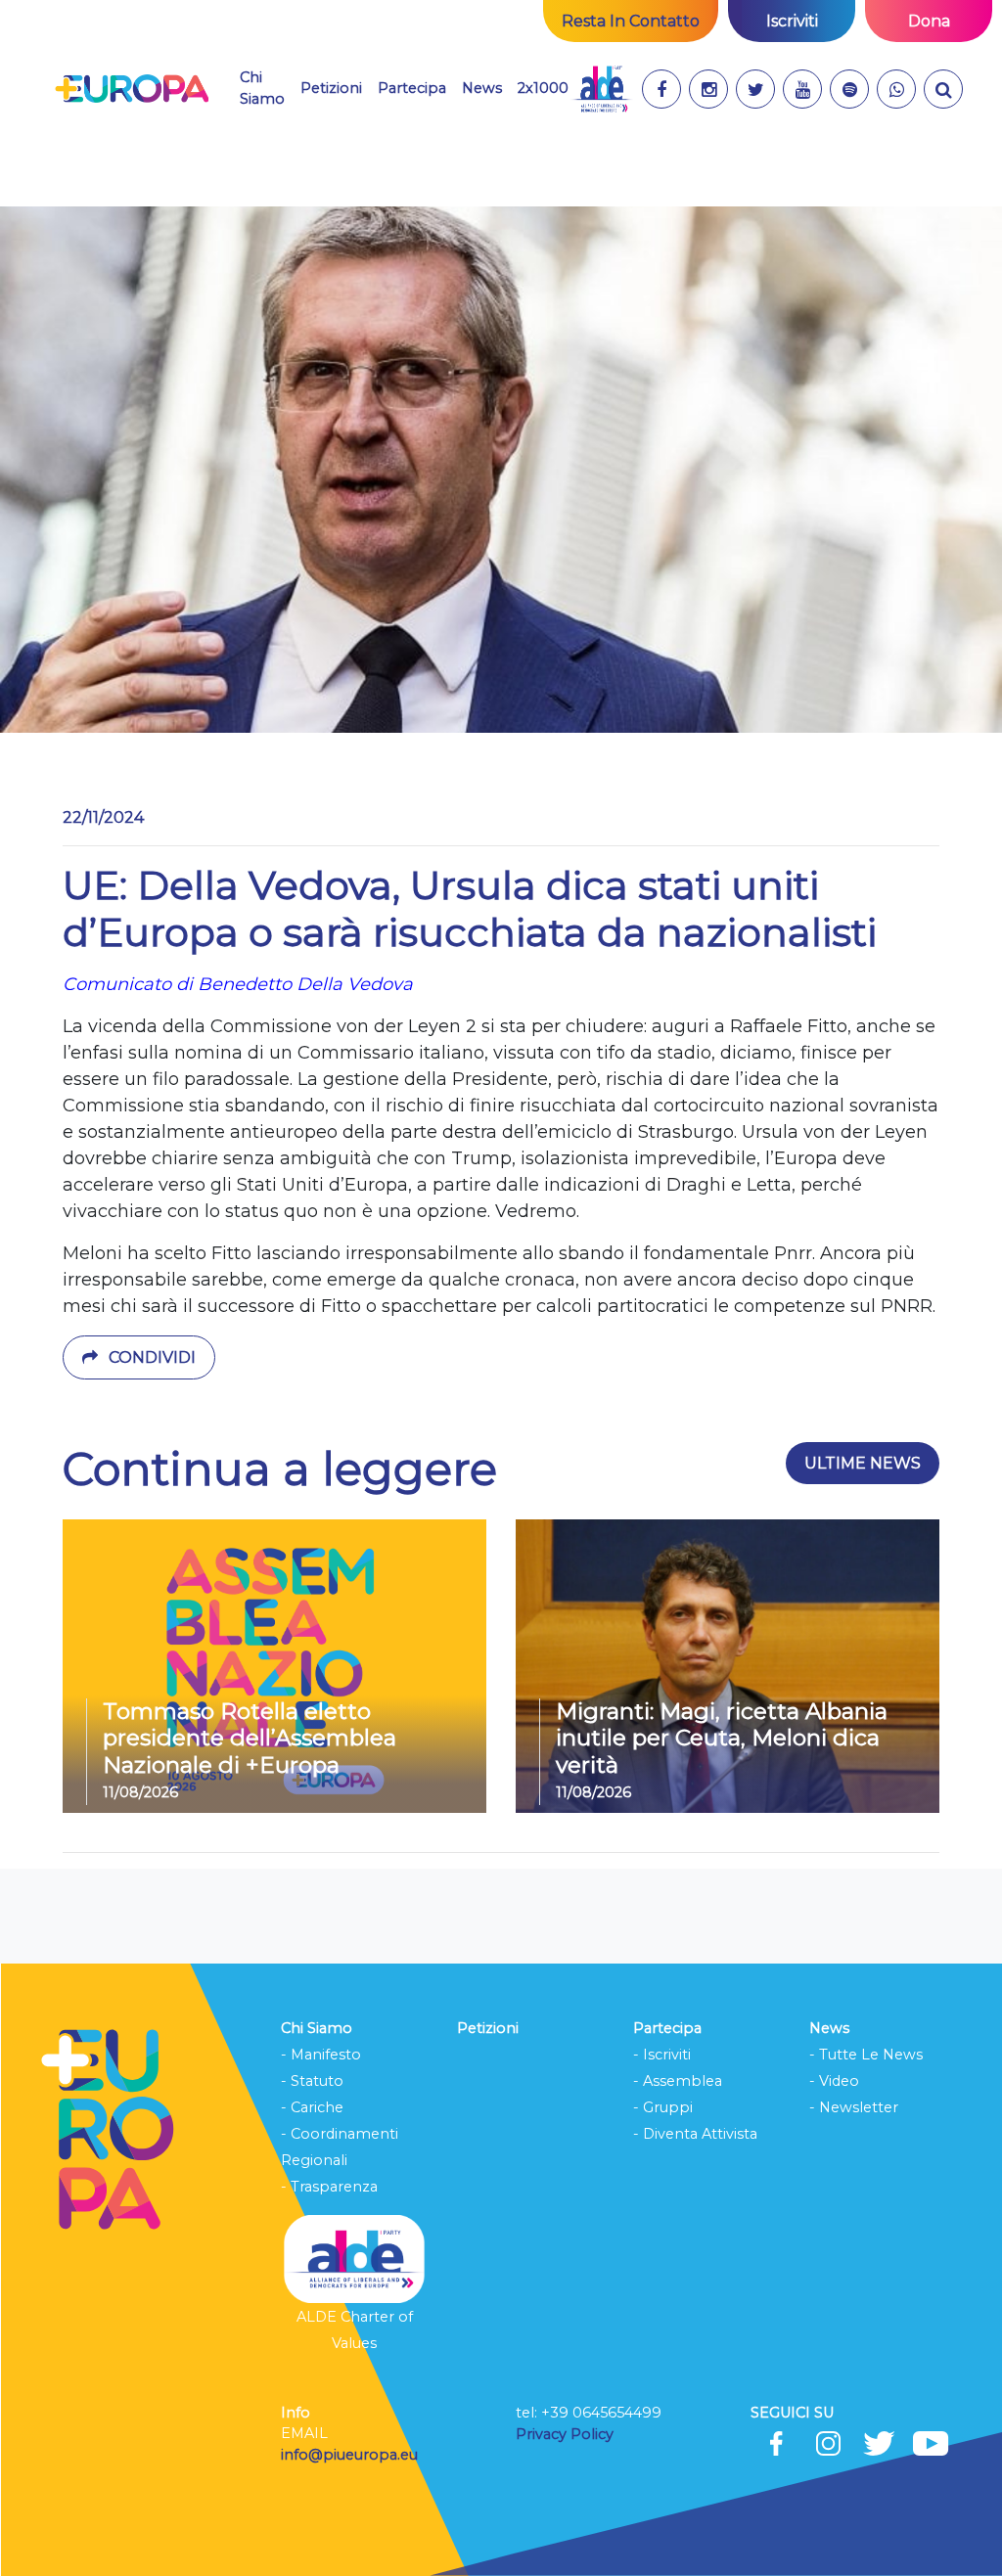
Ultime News (863, 1463)
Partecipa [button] (412, 88)
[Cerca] (943, 89)
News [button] (482, 88)
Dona (929, 21)
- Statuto (312, 2081)
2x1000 (543, 88)
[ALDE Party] (601, 89)
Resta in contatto (631, 21)
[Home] (132, 89)
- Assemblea (678, 2081)
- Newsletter (854, 2107)
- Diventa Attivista (695, 2134)
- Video (834, 2081)
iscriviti (792, 21)
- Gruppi (663, 2107)
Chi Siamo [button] (262, 88)
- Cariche (312, 2107)
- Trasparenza (329, 2187)
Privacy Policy (567, 2434)
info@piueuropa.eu (349, 2455)
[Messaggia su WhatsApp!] (896, 89)
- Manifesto (321, 2055)
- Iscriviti (662, 2055)
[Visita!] (661, 89)
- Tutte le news (866, 2055)
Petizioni (331, 88)
